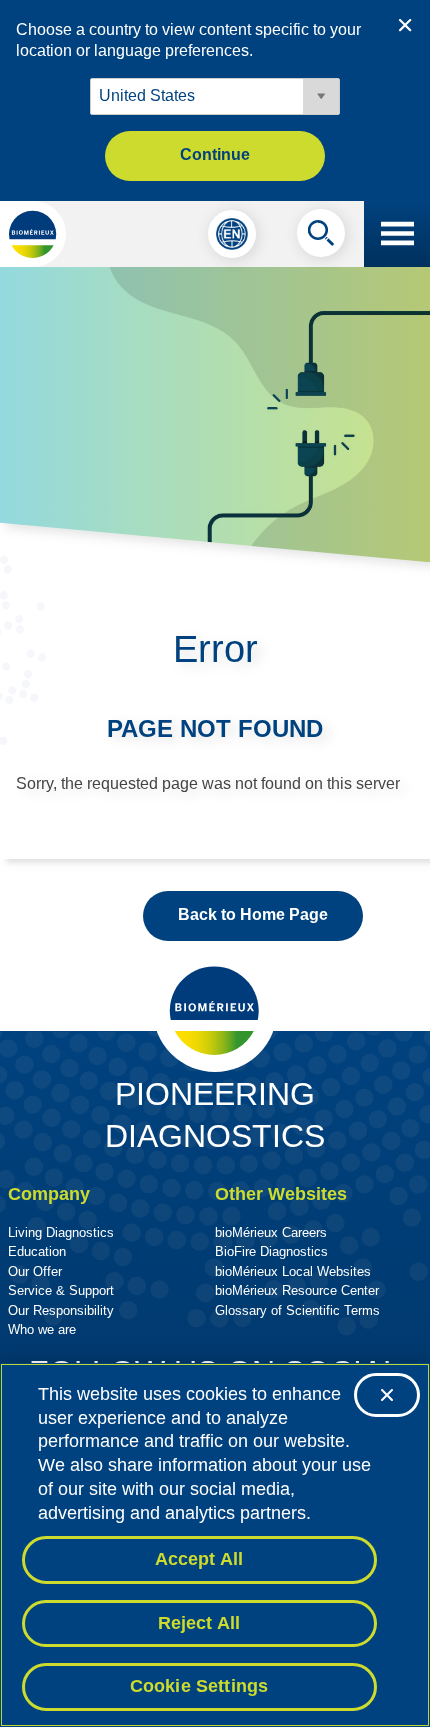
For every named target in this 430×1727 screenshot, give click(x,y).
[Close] (387, 1395)
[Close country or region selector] (405, 25)
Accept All (199, 1559)
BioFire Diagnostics (271, 1251)
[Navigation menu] (397, 234)
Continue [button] (215, 154)
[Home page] (33, 234)
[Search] (321, 238)
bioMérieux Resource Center (297, 1290)
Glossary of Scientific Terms (297, 1310)
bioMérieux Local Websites (293, 1271)
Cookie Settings (199, 1686)
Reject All (199, 1623)
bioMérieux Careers (271, 1232)
